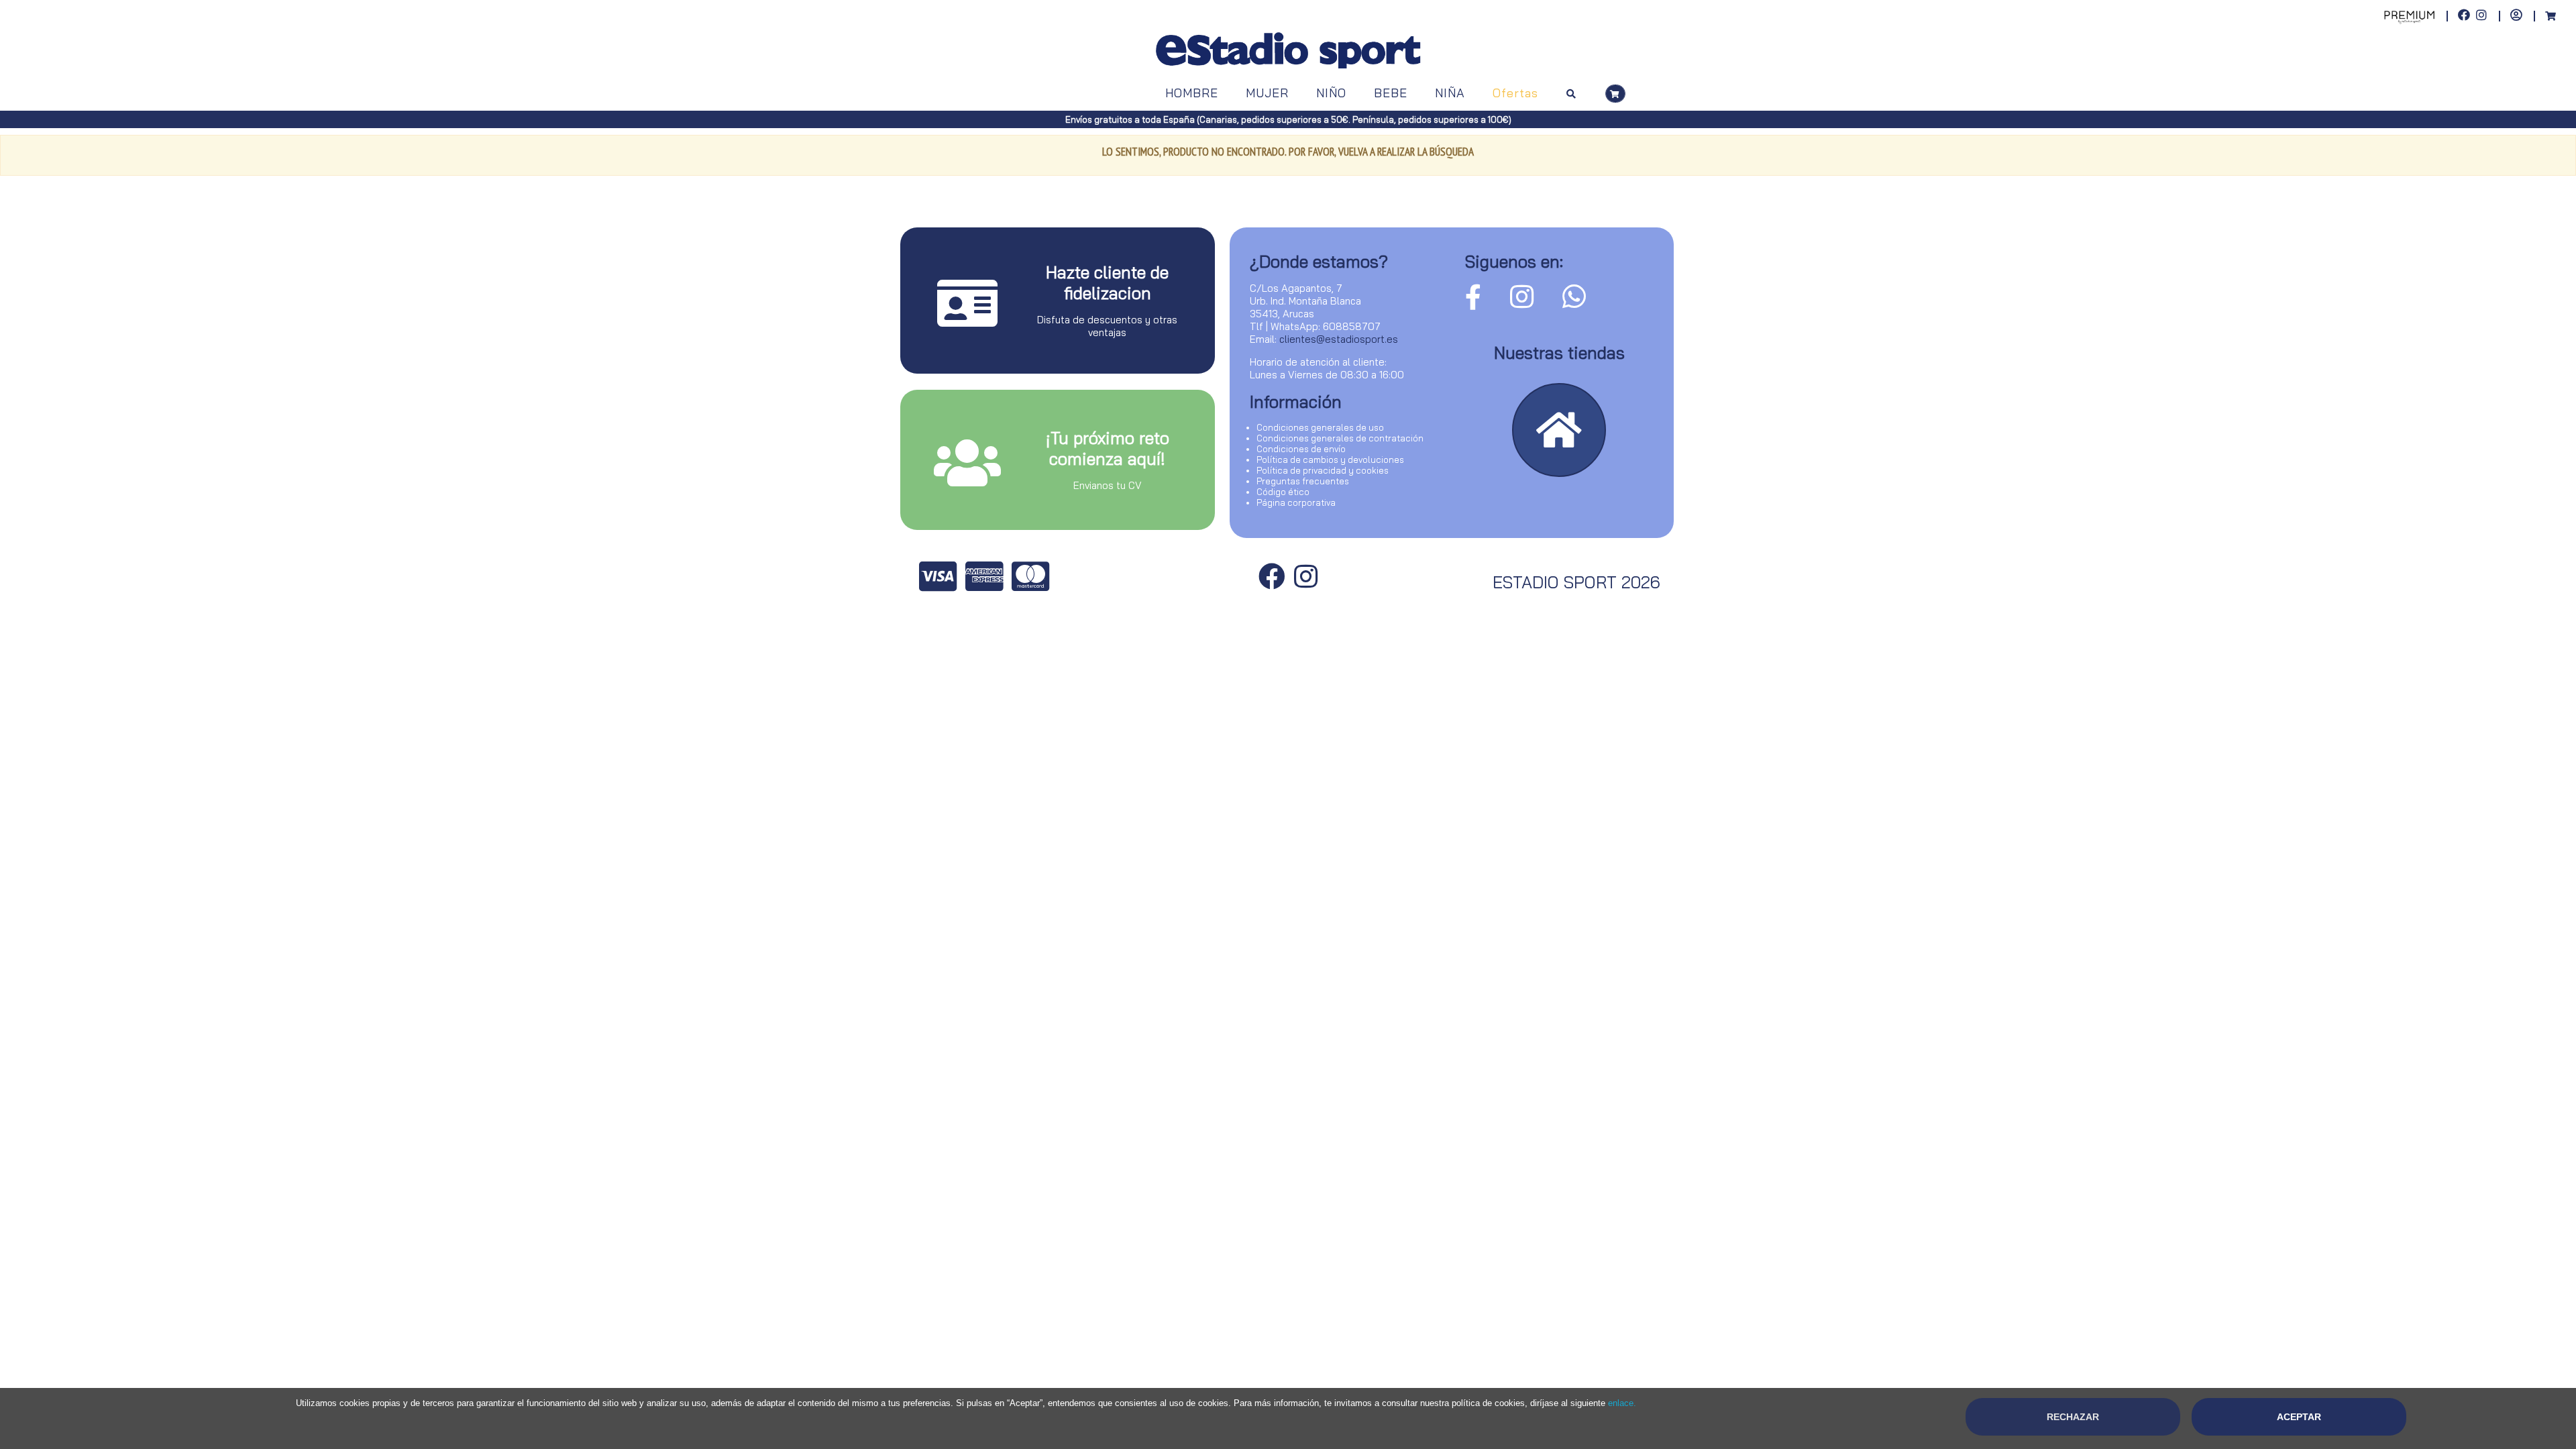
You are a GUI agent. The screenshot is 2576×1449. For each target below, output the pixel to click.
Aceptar (2299, 1417)
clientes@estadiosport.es (1339, 339)
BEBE (1391, 93)
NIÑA (1450, 93)
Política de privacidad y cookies (1323, 470)
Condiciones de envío (1301, 449)
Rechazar (2073, 1417)
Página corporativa (1296, 502)
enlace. (1622, 1403)
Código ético (1283, 492)
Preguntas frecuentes (1303, 481)
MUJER (1267, 93)
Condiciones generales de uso (1320, 427)
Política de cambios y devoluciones (1330, 460)
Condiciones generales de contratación (1340, 438)
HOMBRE (1192, 93)
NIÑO (1331, 93)
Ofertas (1515, 93)
